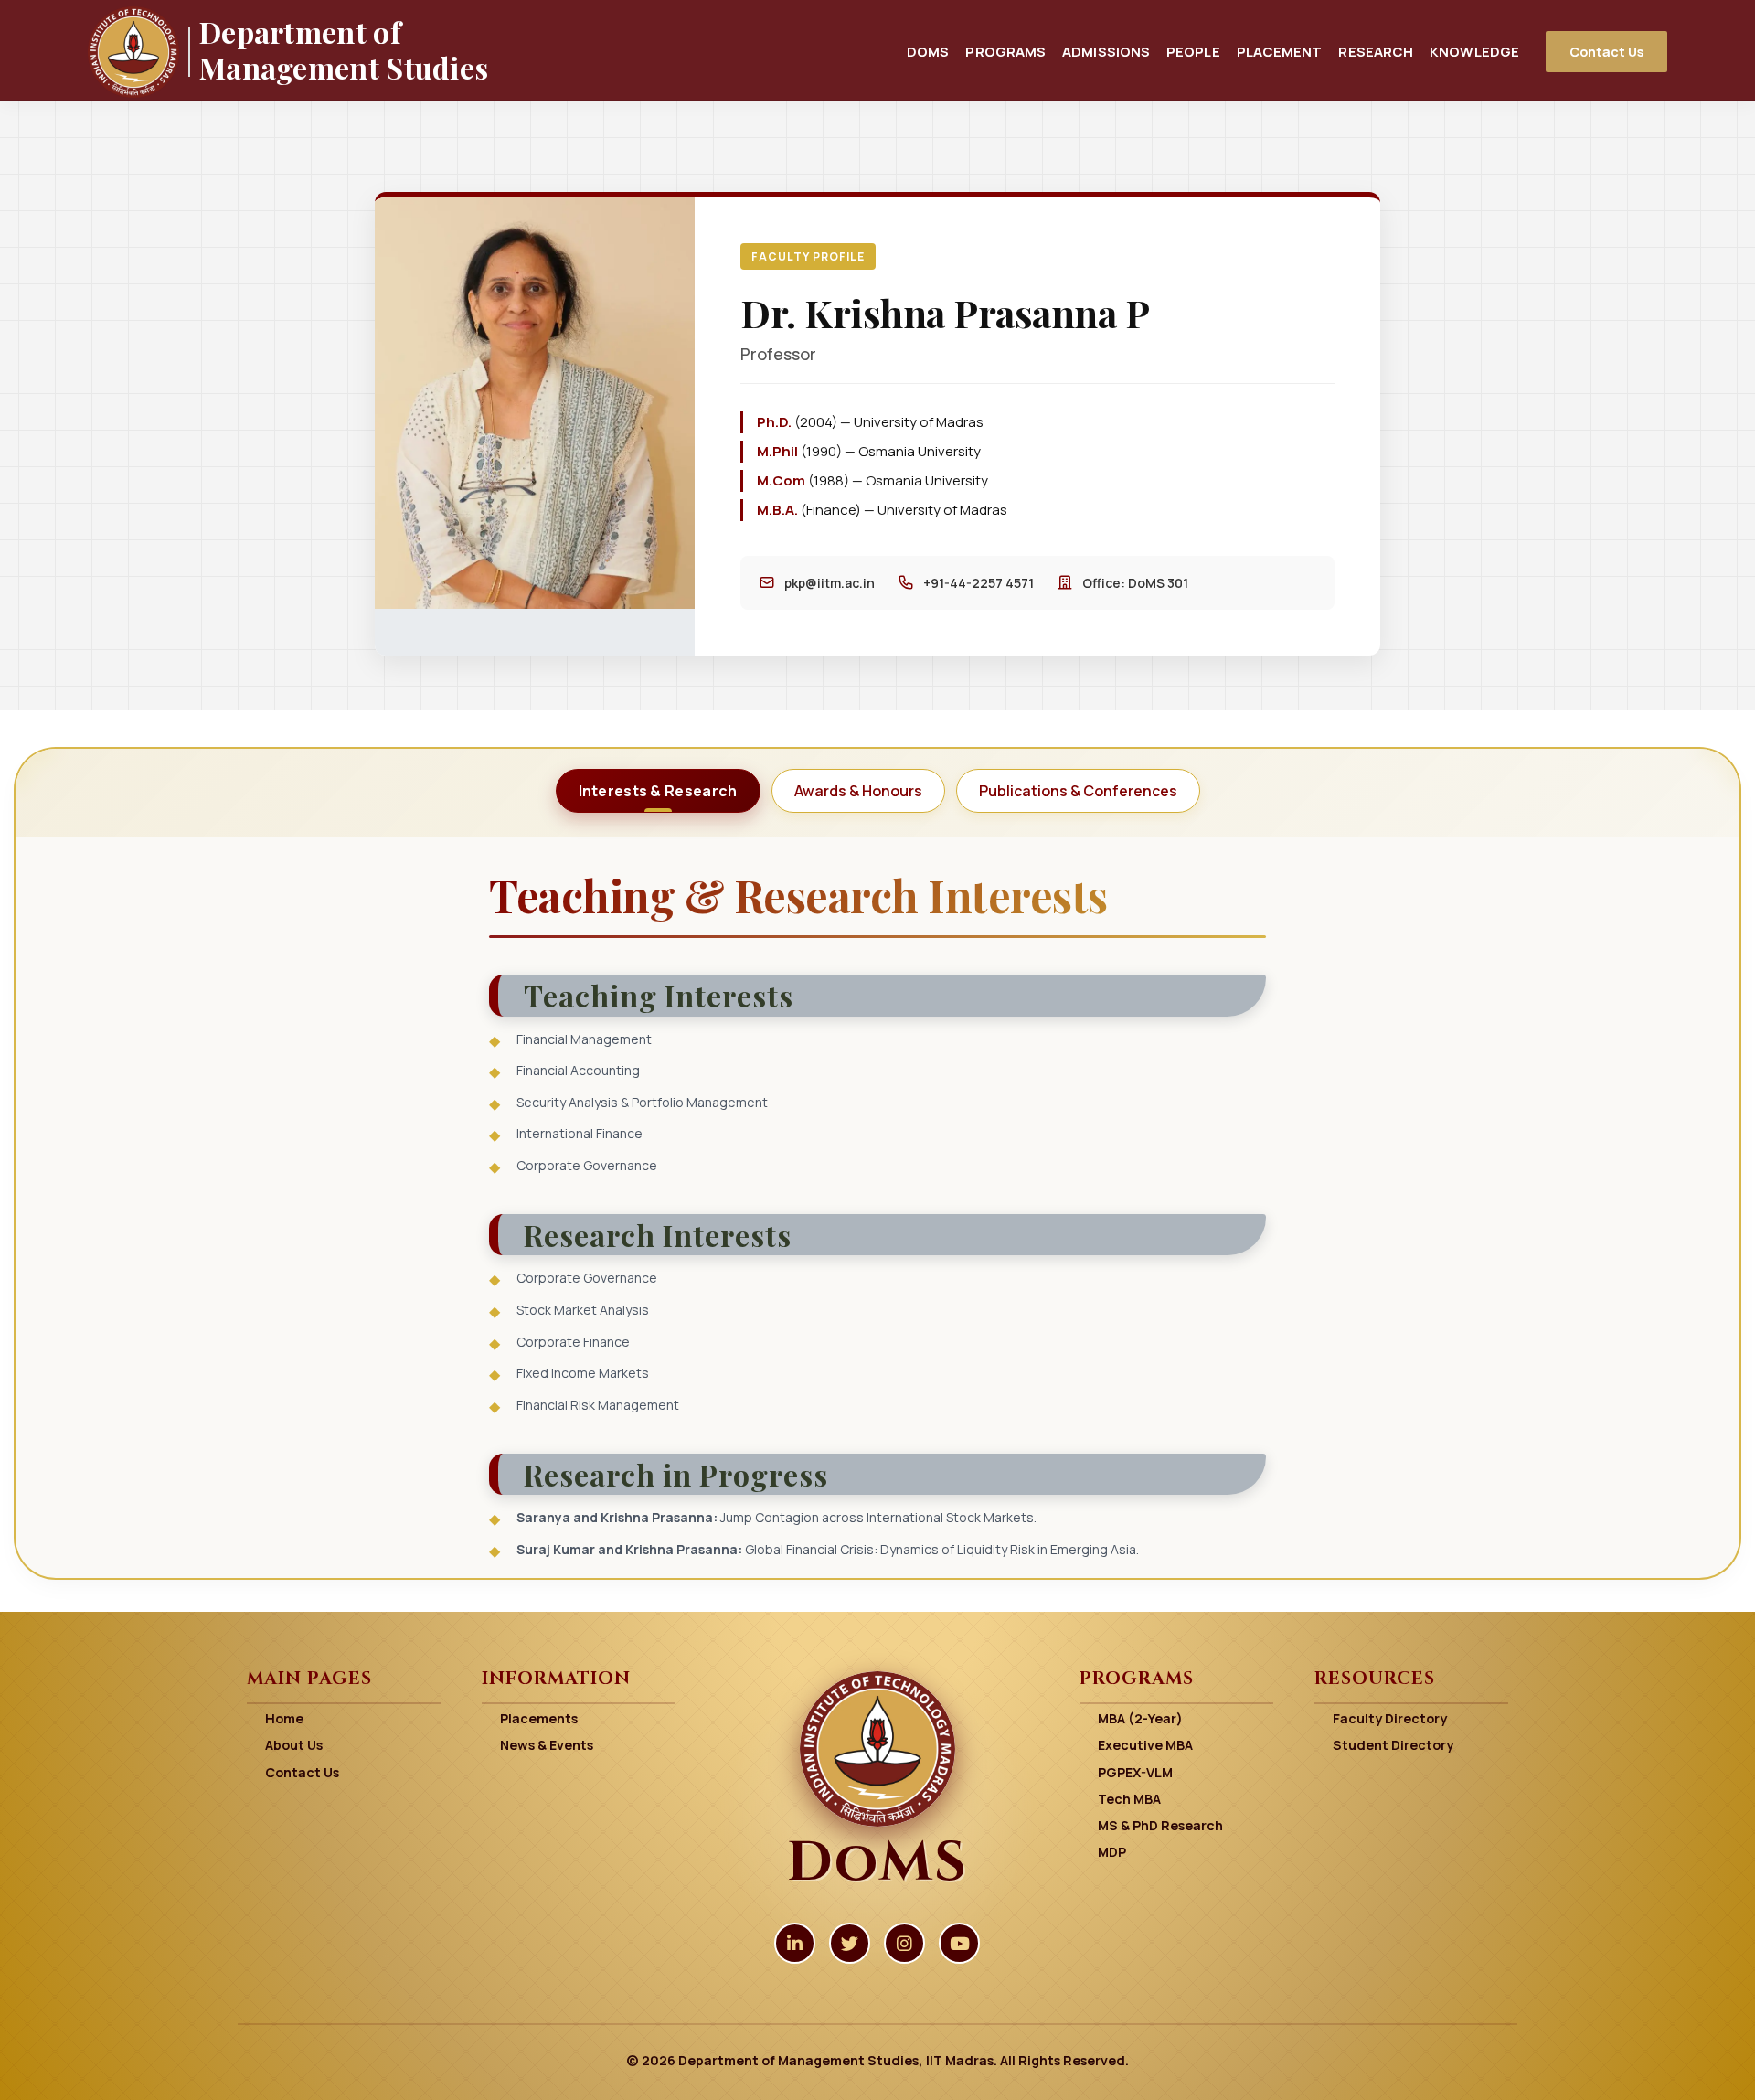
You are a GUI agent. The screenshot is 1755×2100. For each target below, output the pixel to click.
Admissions (1106, 51)
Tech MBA (1129, 1799)
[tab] (658, 791)
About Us (294, 1745)
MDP (1112, 1852)
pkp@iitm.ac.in (830, 583)
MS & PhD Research (1160, 1825)
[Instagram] (904, 1943)
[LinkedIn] (795, 1943)
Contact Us (1606, 52)
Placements (539, 1718)
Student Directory (1393, 1745)
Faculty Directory (1390, 1718)
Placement (1280, 51)
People (1193, 51)
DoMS (928, 51)
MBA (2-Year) (1140, 1718)
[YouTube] (959, 1943)
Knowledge (1474, 51)
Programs (1005, 51)
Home (284, 1718)
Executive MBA (1145, 1745)
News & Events (547, 1745)
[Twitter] (850, 1943)
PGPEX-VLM (1135, 1772)
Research (1376, 51)
